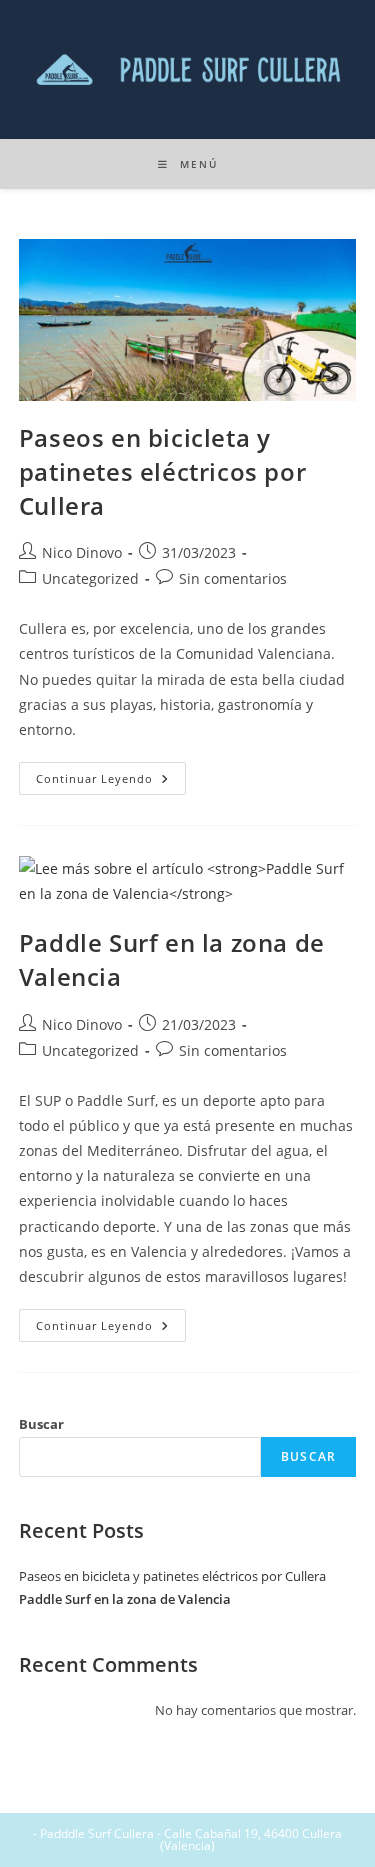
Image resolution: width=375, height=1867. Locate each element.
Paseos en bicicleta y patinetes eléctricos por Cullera (162, 471)
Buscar (41, 1424)
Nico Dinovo (82, 552)
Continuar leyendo (111, 774)
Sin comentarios (233, 578)
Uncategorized (90, 578)
